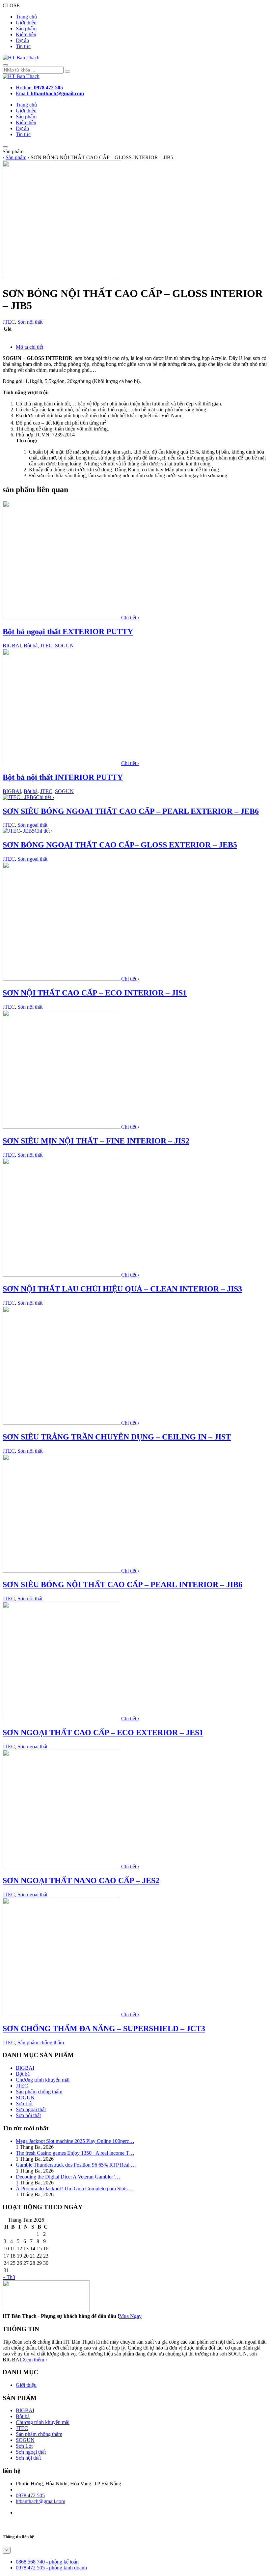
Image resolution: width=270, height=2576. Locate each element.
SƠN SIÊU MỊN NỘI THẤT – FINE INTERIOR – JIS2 (96, 1141)
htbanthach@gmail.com (40, 2501)
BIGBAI (12, 646)
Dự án (22, 40)
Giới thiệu (26, 23)
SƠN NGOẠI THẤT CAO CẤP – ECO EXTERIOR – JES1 (103, 1732)
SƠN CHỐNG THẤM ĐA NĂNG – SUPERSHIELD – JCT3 (104, 2028)
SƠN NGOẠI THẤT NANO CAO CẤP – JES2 (81, 1880)
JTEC (9, 322)
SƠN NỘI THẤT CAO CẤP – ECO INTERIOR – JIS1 (95, 993)
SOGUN (64, 646)
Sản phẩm (26, 29)
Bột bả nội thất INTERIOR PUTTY (63, 777)
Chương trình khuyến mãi (43, 2080)
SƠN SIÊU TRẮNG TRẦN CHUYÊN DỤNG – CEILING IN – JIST (117, 1437)
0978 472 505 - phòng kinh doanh (51, 2568)
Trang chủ (26, 17)
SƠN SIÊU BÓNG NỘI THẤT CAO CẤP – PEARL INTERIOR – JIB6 (122, 1584)
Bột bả (31, 646)
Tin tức (23, 46)
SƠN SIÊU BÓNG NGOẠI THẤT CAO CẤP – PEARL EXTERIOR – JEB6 (131, 811)
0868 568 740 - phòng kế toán (47, 2562)
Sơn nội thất (30, 322)
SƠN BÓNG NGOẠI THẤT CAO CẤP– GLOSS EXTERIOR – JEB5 (120, 845)
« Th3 (9, 2277)
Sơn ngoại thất (32, 825)
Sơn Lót (24, 2103)
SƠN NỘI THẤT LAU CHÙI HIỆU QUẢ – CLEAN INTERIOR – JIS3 (122, 1289)
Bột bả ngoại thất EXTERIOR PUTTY (68, 632)
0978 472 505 (30, 2495)
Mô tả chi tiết (29, 347)
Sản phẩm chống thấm (41, 2043)
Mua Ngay (130, 2316)
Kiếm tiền (26, 34)
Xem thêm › (35, 2360)
